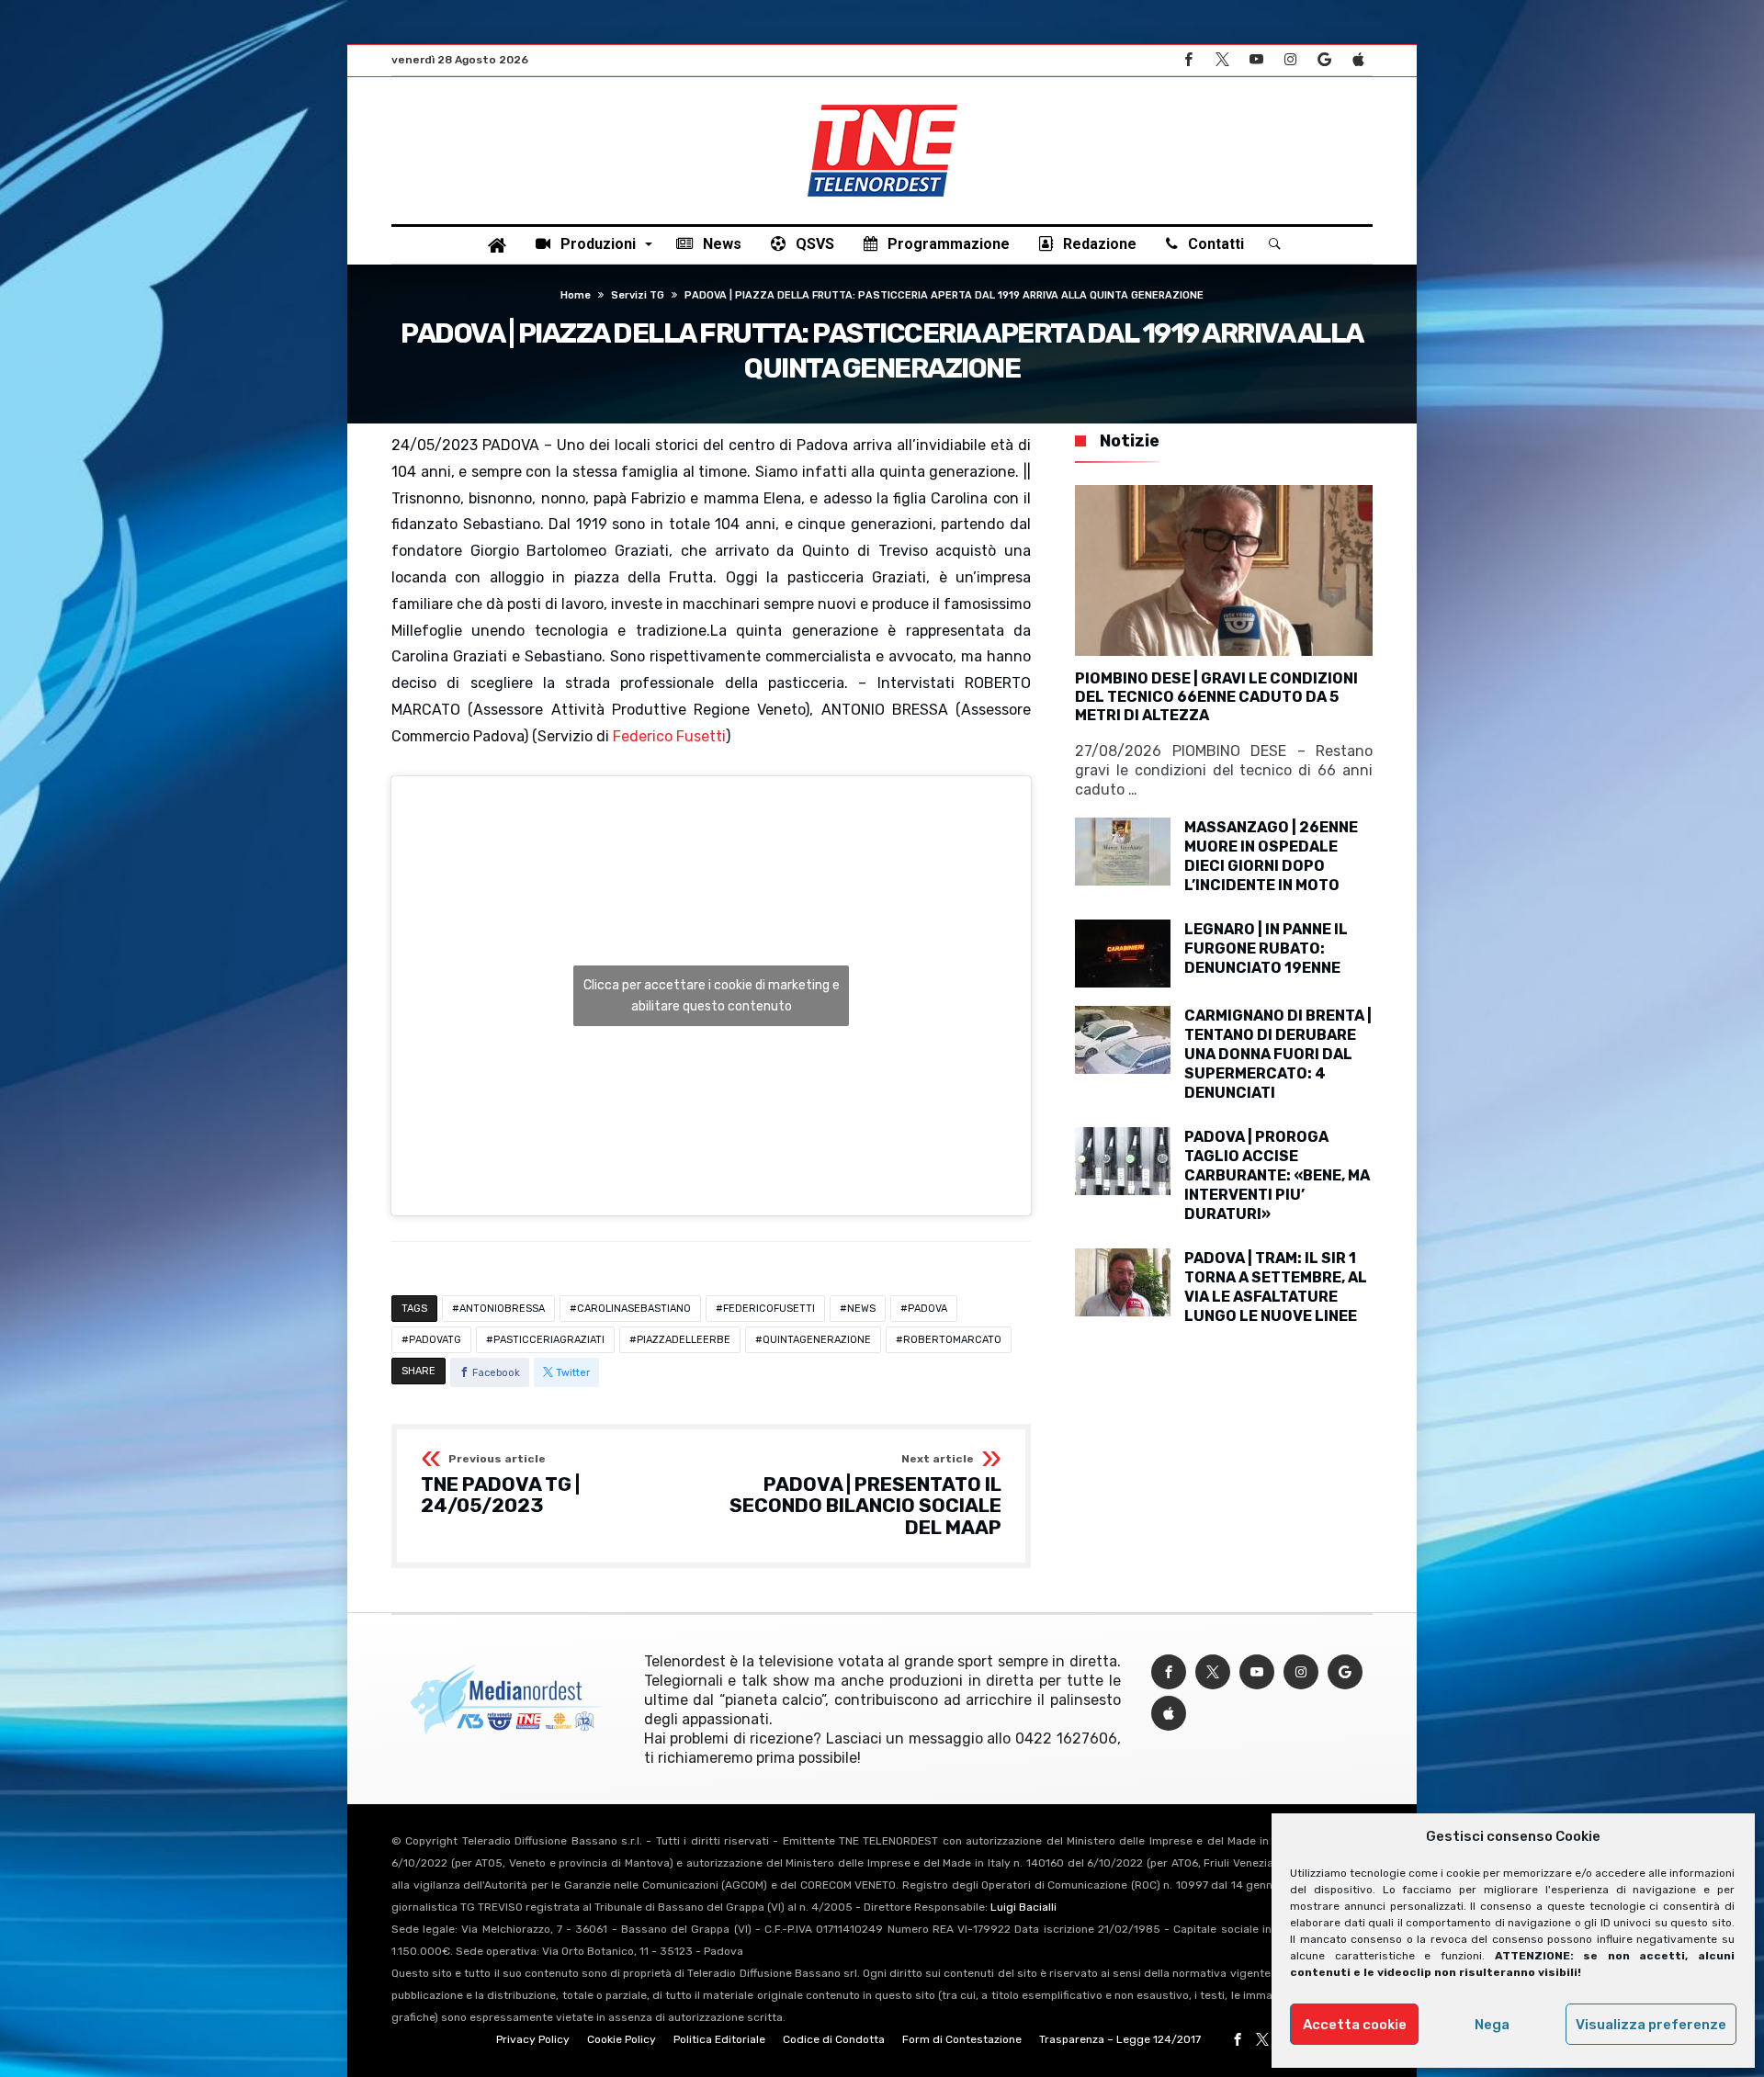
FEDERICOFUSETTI (769, 1309)
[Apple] (1358, 60)
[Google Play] (1324, 60)
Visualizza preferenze (1651, 2025)
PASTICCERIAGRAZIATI (549, 1340)
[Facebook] (1188, 60)
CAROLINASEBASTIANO (634, 1309)
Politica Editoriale (719, 2039)
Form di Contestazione (962, 2039)
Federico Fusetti (669, 736)
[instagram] (1290, 60)
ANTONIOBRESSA (502, 1309)
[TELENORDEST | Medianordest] (882, 105)
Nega (1492, 2025)
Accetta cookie (1355, 2025)
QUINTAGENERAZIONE (817, 1340)
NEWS (861, 1309)
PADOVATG (435, 1340)
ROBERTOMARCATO (952, 1340)
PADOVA (927, 1309)
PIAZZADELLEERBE (684, 1340)
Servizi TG (638, 295)
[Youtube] (1256, 60)
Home (576, 295)
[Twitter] (1222, 60)
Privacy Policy (533, 2039)
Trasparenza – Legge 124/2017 (1120, 2039)
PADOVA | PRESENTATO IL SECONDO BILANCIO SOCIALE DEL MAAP (865, 1496)
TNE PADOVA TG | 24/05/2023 (500, 1485)
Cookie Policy (622, 2039)
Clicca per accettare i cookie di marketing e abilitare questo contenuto (712, 996)
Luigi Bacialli (1023, 1907)
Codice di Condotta (834, 2039)
